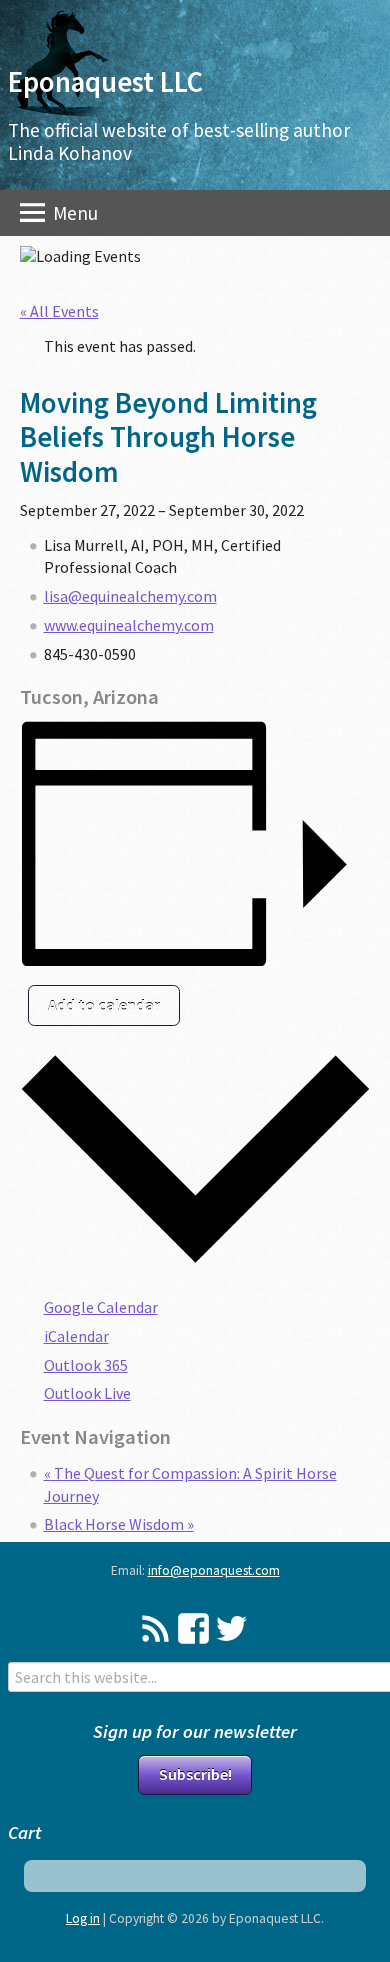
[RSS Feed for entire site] (155, 1628)
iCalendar (76, 1336)
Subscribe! (195, 1774)
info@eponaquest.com (214, 1570)
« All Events (59, 311)
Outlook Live (87, 1393)
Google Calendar (101, 1307)
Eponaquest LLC (105, 82)
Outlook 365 (86, 1365)
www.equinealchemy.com (129, 625)
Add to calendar (104, 1005)
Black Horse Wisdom (119, 1524)
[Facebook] (193, 1628)
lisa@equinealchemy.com (130, 596)
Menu (73, 213)
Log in (83, 1918)
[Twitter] (231, 1628)
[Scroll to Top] (347, 1844)
